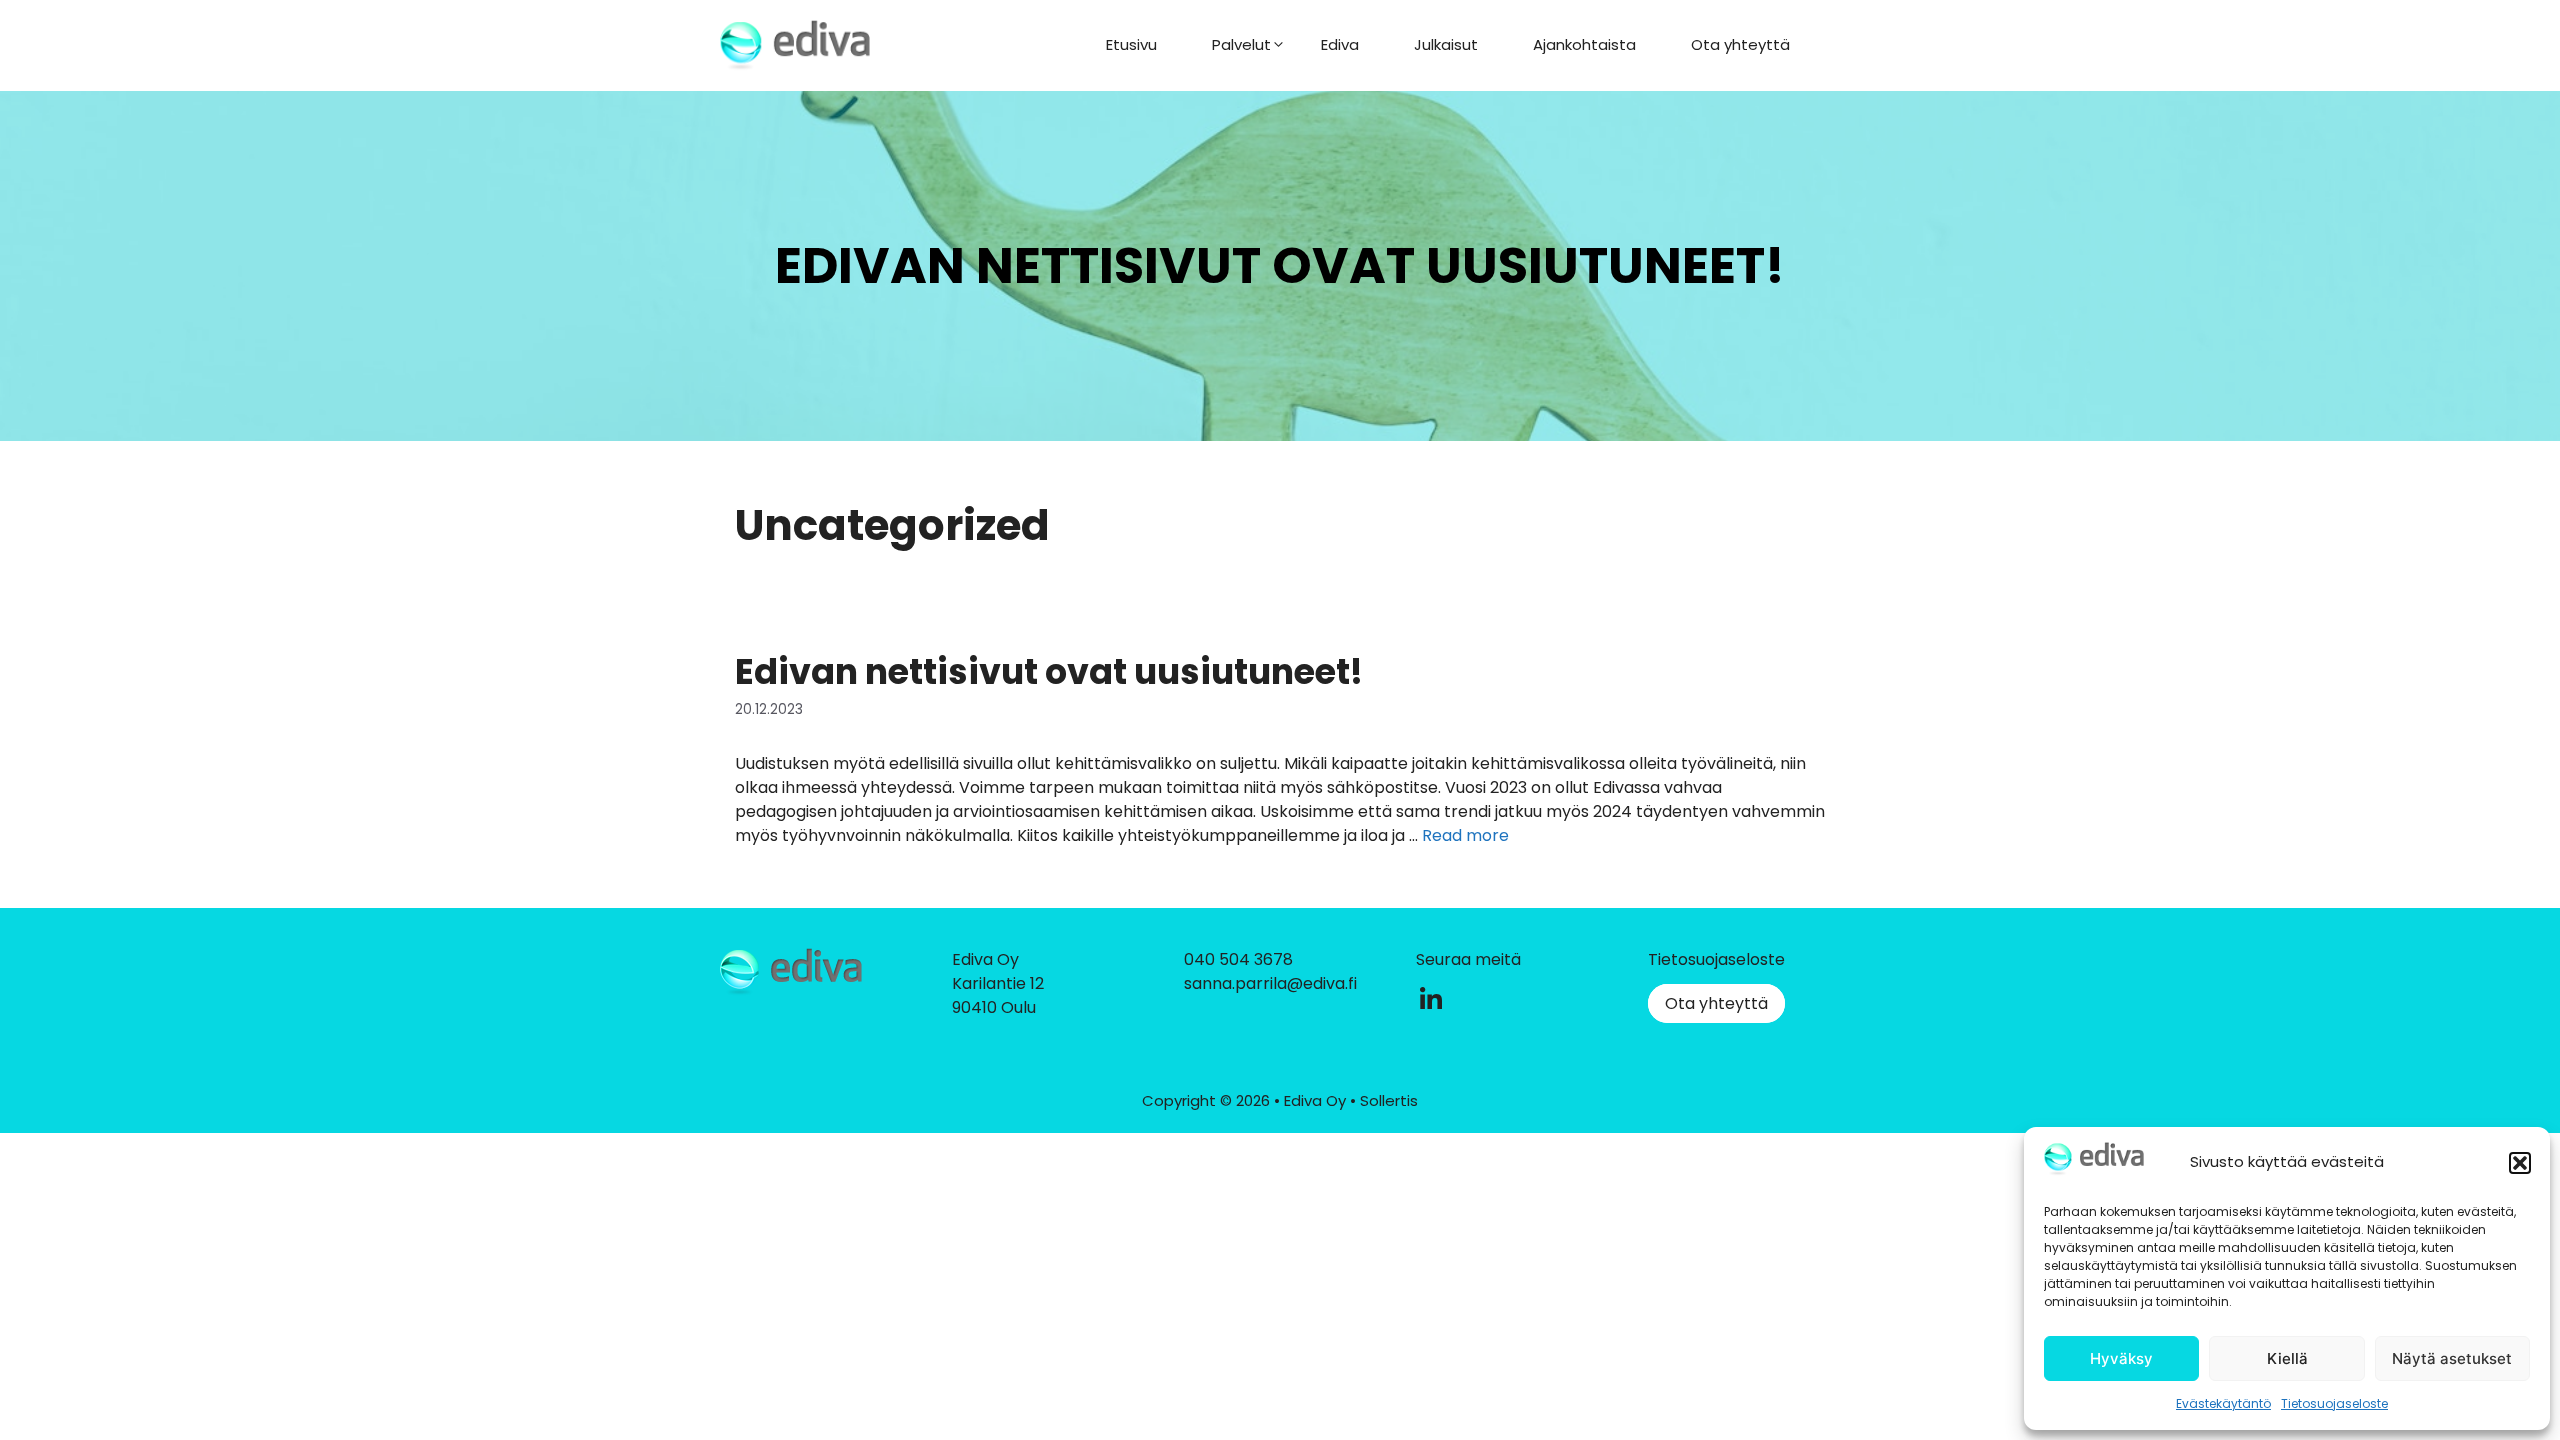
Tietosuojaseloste (2334, 1403)
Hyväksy (2121, 1358)
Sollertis (1389, 1100)
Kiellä (2287, 1358)
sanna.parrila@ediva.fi (1270, 983)
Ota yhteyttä (1740, 44)
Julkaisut (1446, 44)
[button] (2520, 1163)
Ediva (1340, 44)
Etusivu (1131, 44)
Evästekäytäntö (2223, 1403)
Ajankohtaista (1584, 44)
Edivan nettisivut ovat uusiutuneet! (1049, 671)
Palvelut (1241, 44)
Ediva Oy (1317, 1100)
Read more (1465, 835)
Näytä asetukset (2452, 1358)
